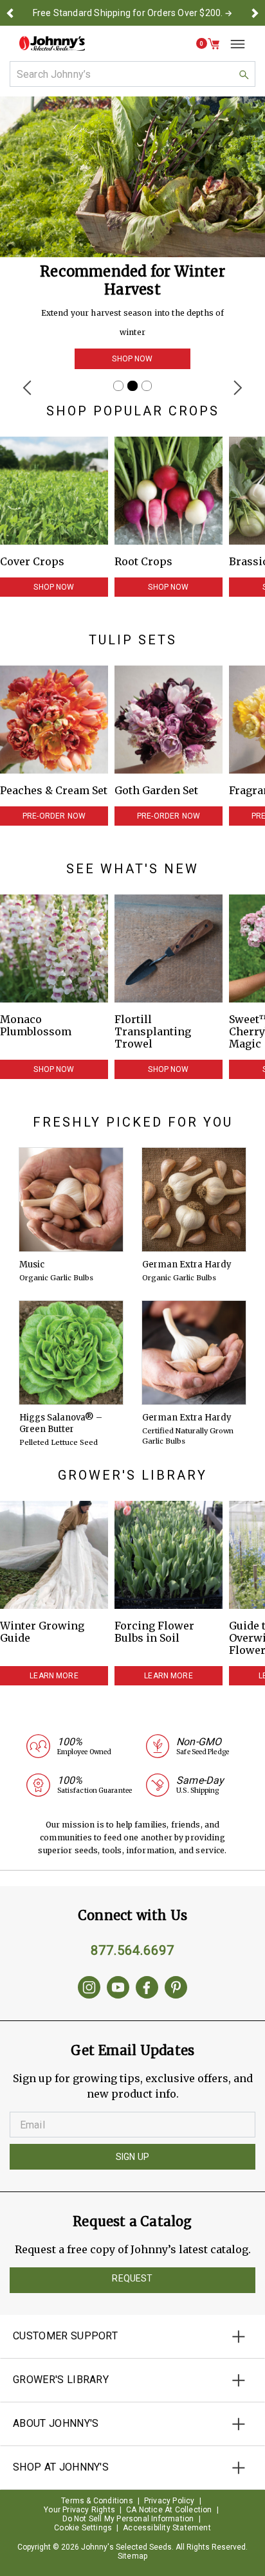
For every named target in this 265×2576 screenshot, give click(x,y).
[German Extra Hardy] (194, 1200)
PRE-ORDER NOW (54, 816)
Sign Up (132, 2157)
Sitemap (132, 2556)
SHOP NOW (132, 359)
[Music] (71, 1200)
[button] (10, 13)
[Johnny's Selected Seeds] (52, 43)
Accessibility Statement (167, 2528)
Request (132, 2278)
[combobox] (132, 74)
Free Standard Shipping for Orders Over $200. (128, 13)
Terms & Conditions (97, 2501)
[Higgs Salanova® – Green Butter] (71, 1353)
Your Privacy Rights (79, 2510)
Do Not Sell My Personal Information (128, 2519)
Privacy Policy (169, 2501)
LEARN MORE (54, 1676)
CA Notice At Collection (169, 2510)
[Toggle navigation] (233, 44)
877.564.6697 (132, 1950)
